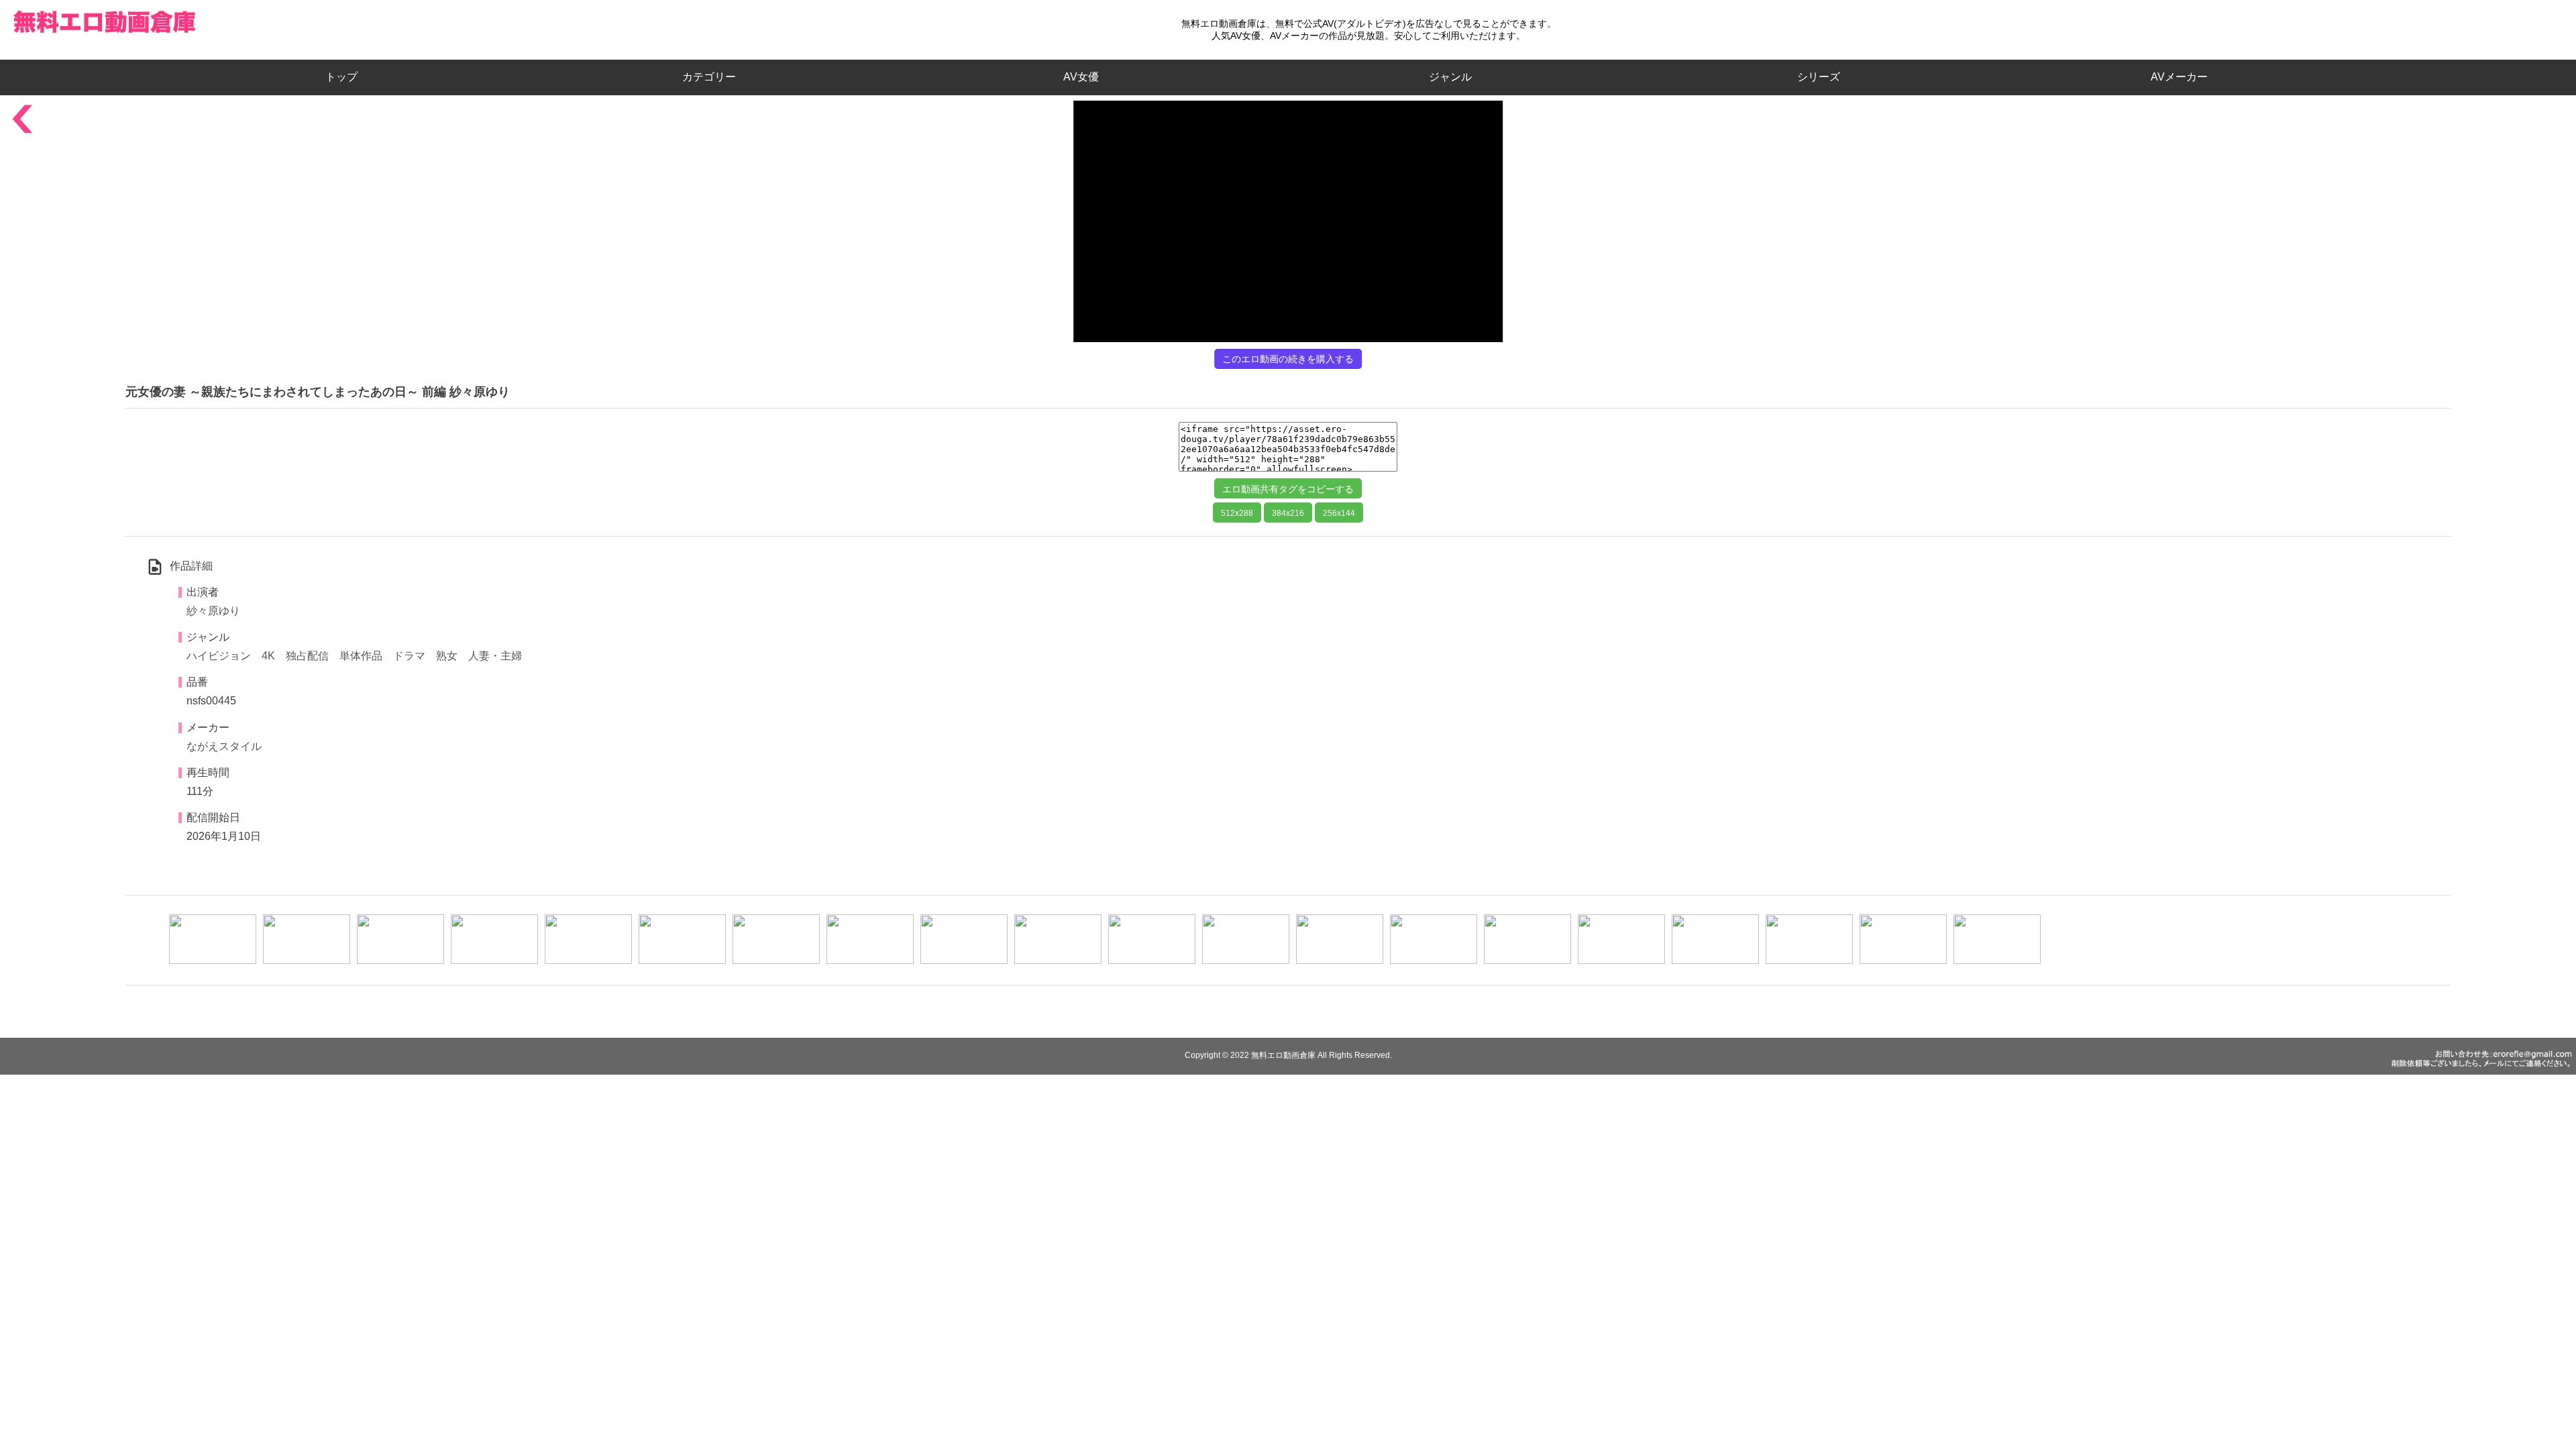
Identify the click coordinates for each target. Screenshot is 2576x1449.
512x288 (1237, 513)
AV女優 (1078, 77)
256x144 (1339, 513)
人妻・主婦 (495, 656)
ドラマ (409, 656)
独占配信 (307, 656)
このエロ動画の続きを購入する (1288, 359)
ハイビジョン (219, 656)
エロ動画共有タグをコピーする (1288, 489)
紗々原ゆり (213, 611)
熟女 (447, 656)
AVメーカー (2179, 77)
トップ (347, 77)
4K (268, 656)
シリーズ (1819, 77)
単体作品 (361, 656)
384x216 (1288, 513)
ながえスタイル (224, 746)
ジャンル (1450, 77)
